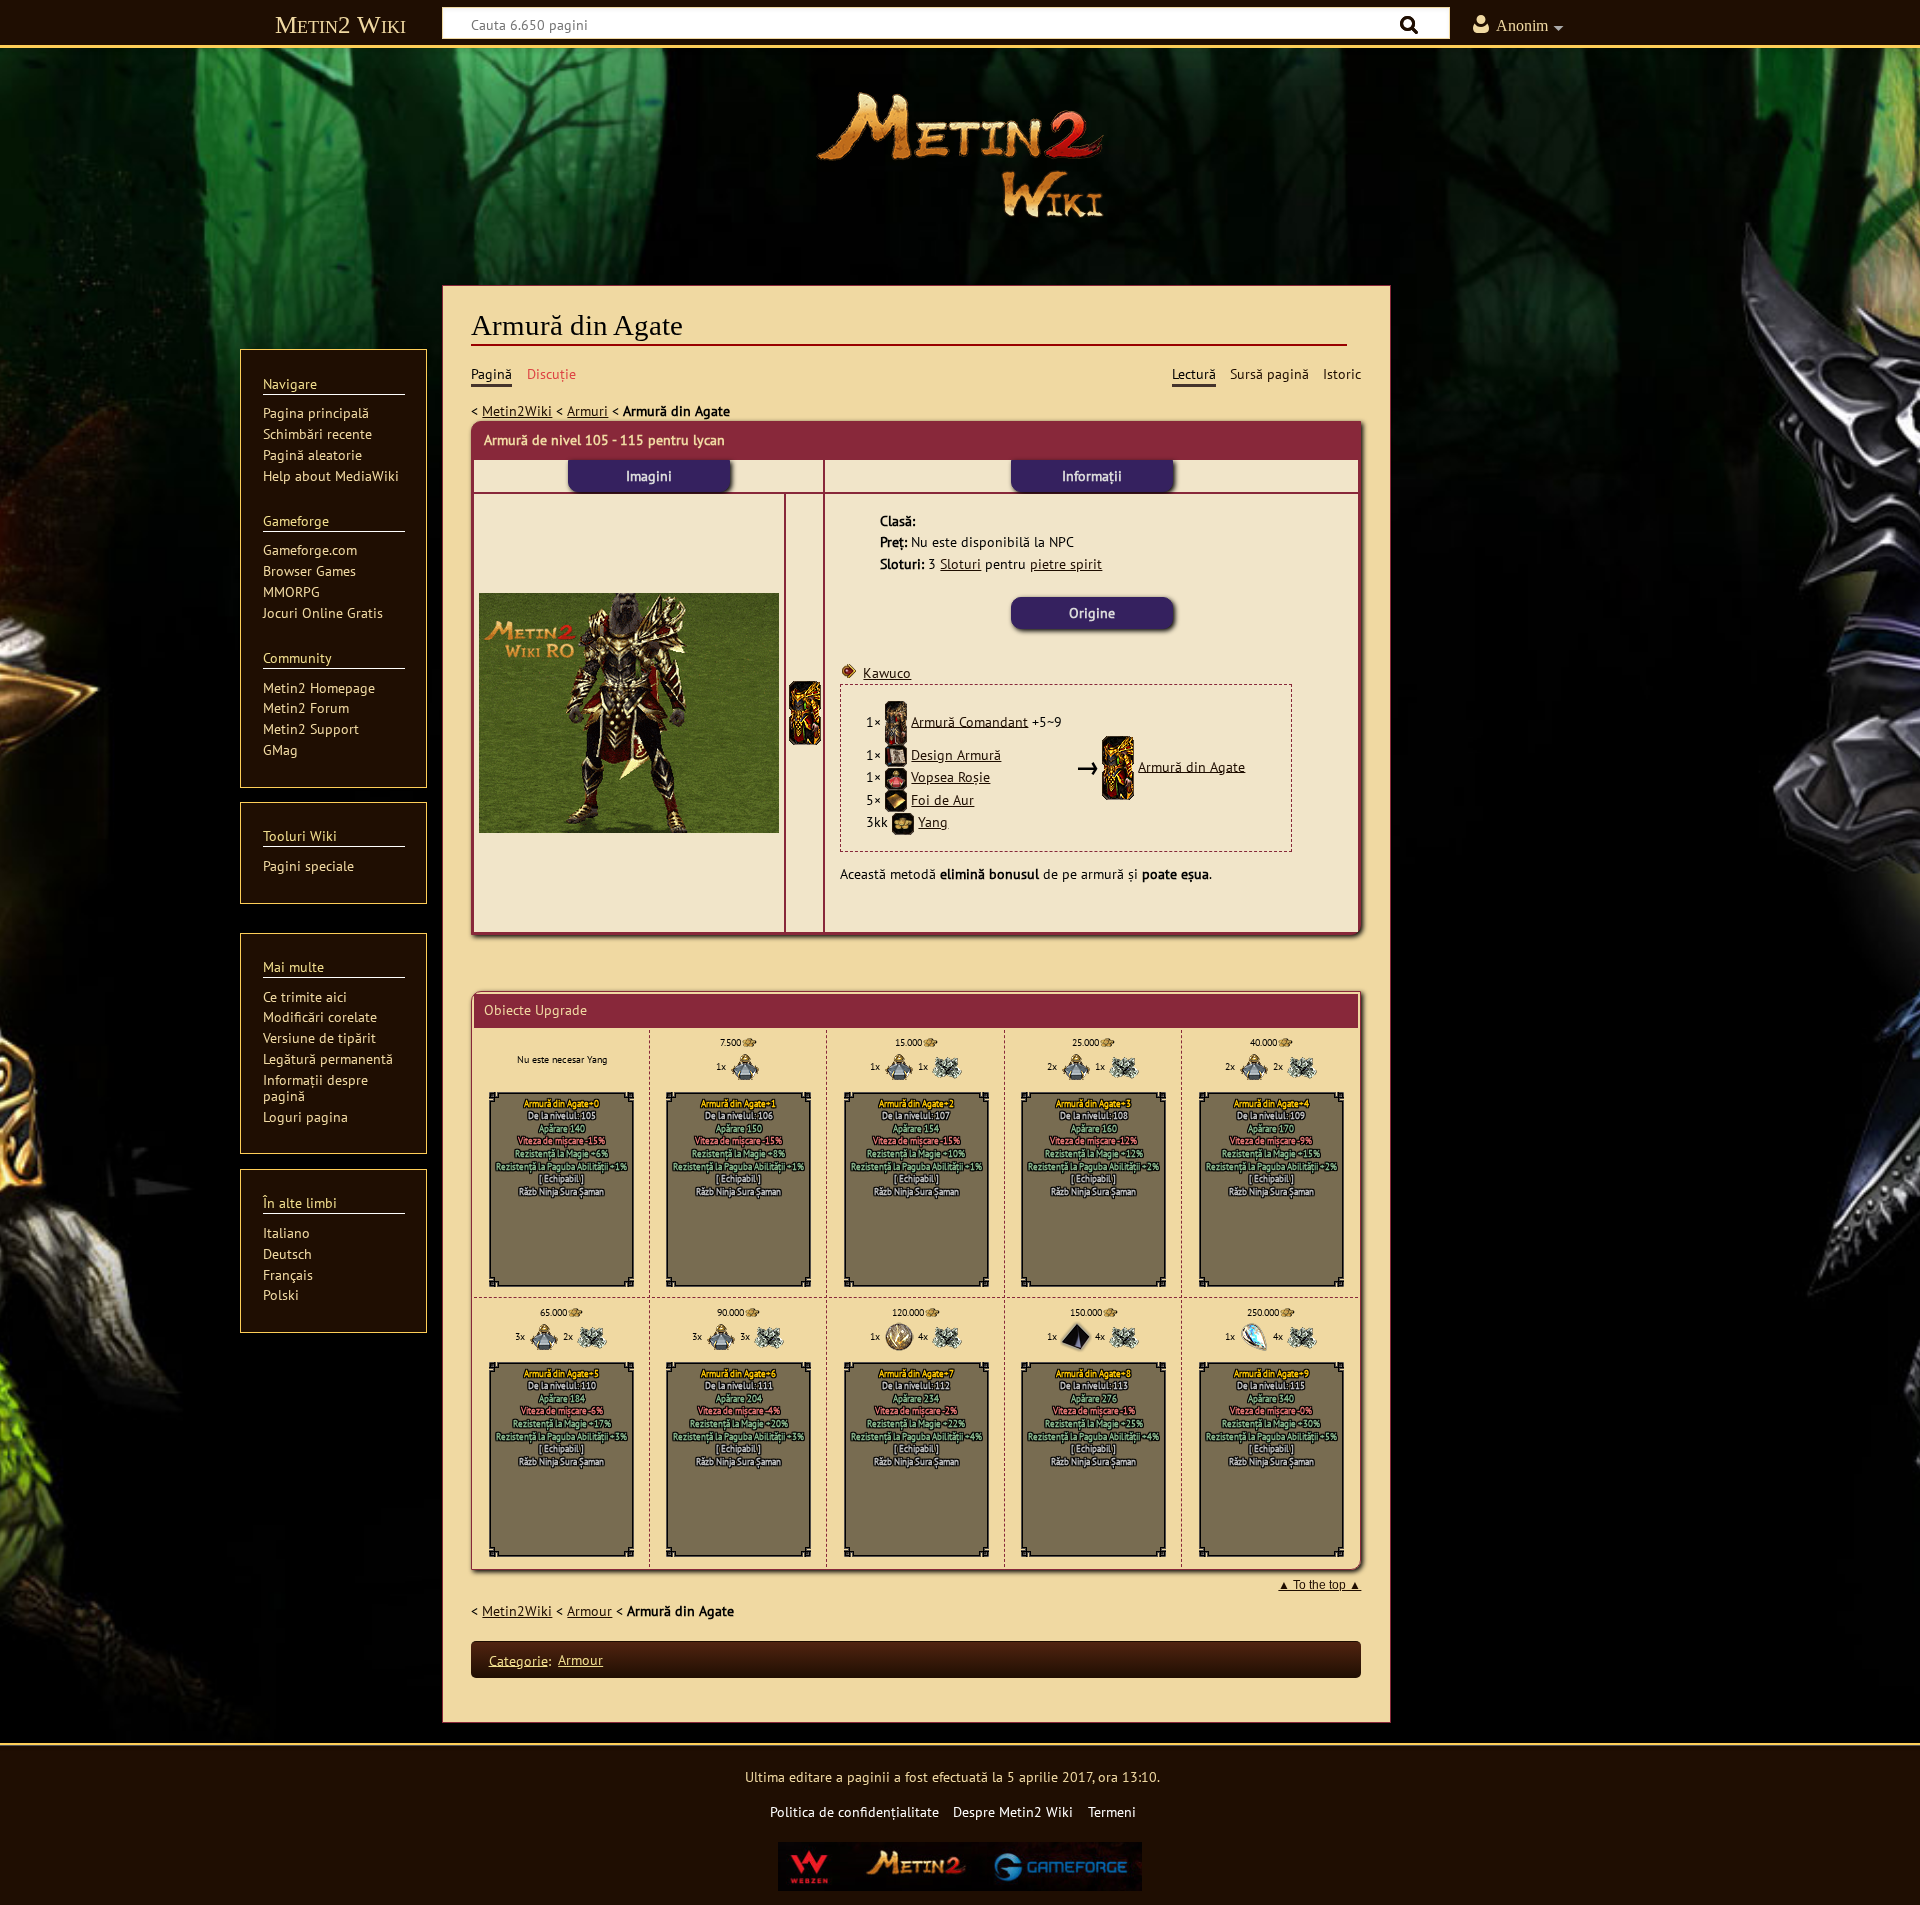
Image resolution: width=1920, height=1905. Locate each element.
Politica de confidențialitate (854, 1811)
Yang (933, 821)
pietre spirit (1066, 563)
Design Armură (956, 754)
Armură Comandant (969, 720)
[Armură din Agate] (805, 711)
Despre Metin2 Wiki (1013, 1811)
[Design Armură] (896, 754)
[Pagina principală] (960, 155)
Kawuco (887, 672)
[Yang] (903, 821)
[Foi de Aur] (896, 799)
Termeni (1112, 1811)
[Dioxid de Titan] (899, 1336)
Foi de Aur (942, 799)
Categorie (518, 1659)
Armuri (587, 410)
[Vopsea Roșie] (896, 776)
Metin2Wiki (517, 410)
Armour (589, 1610)
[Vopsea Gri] (745, 1066)
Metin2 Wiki (340, 24)
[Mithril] (947, 1066)
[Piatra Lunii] (1254, 1336)
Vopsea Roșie (950, 776)
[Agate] (1076, 1336)
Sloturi (960, 563)
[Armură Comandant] (896, 720)
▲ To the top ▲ (1319, 1585)
